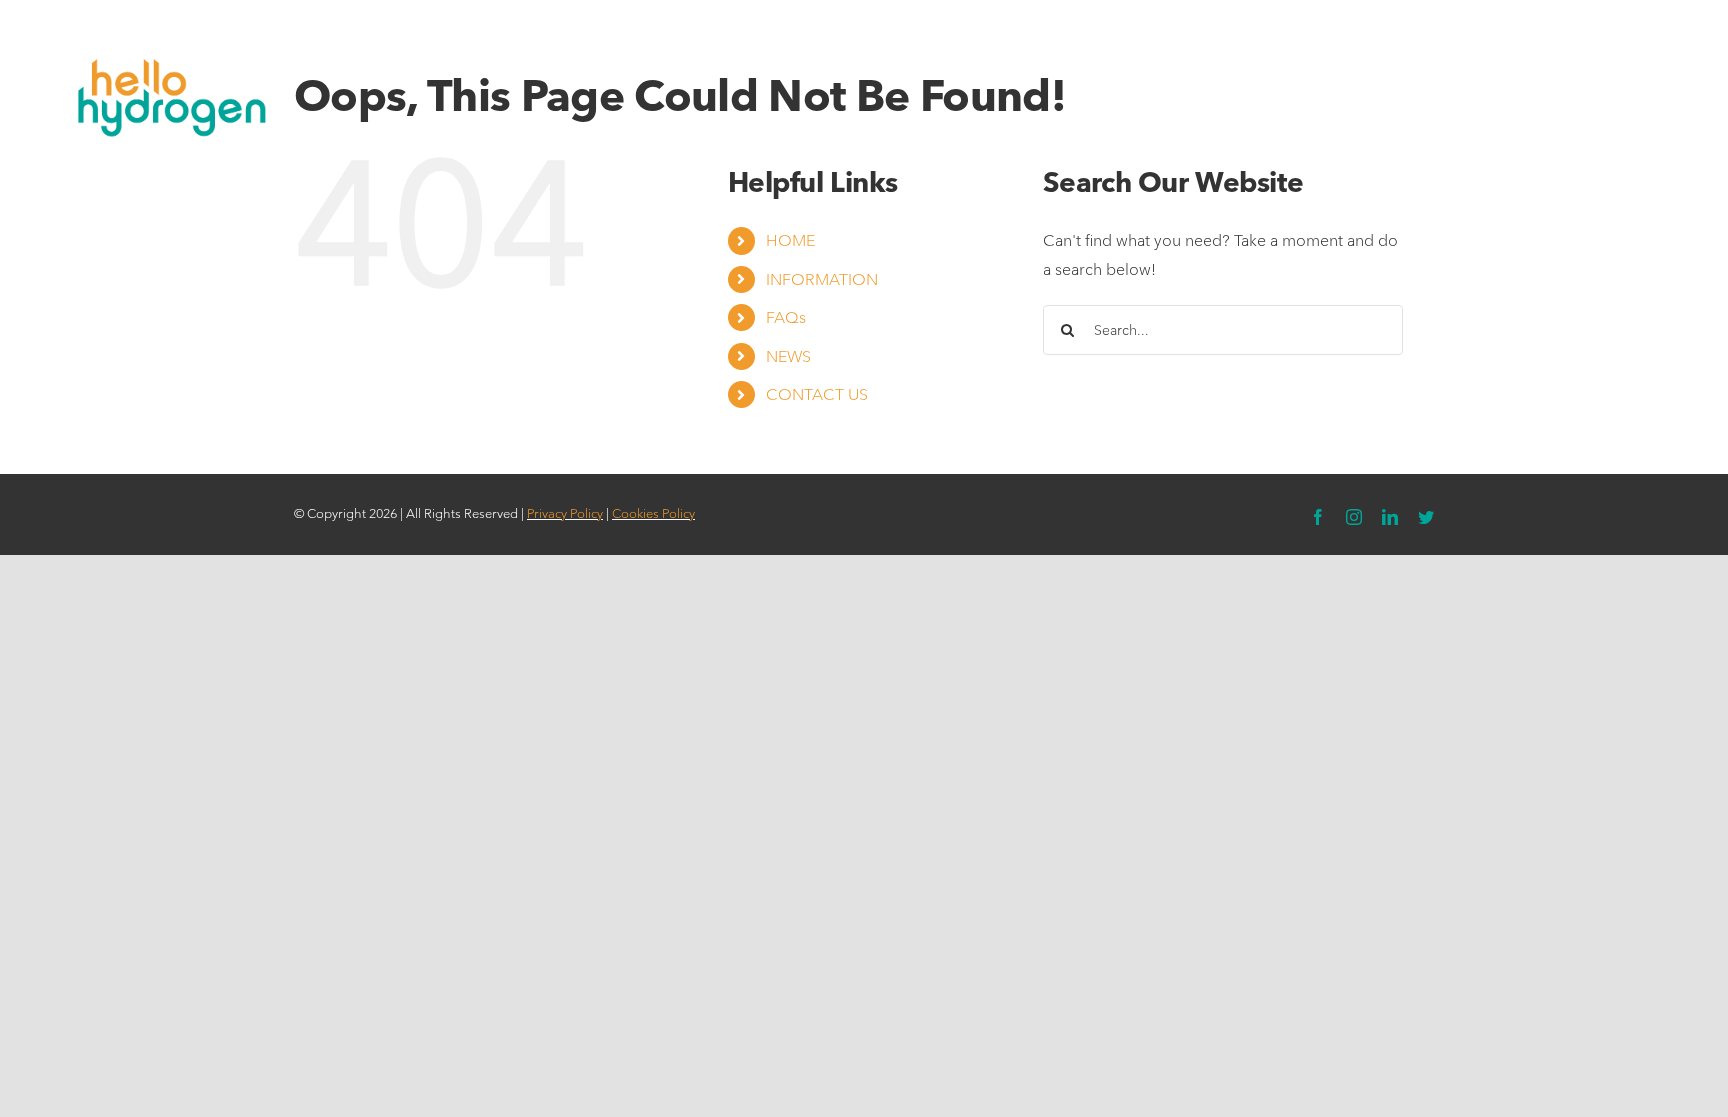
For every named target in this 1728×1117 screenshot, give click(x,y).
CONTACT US (817, 394)
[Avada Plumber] (167, 47)
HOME (790, 240)
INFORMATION (822, 279)
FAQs (786, 317)
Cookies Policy (653, 513)
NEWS (788, 356)
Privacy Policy (565, 513)
